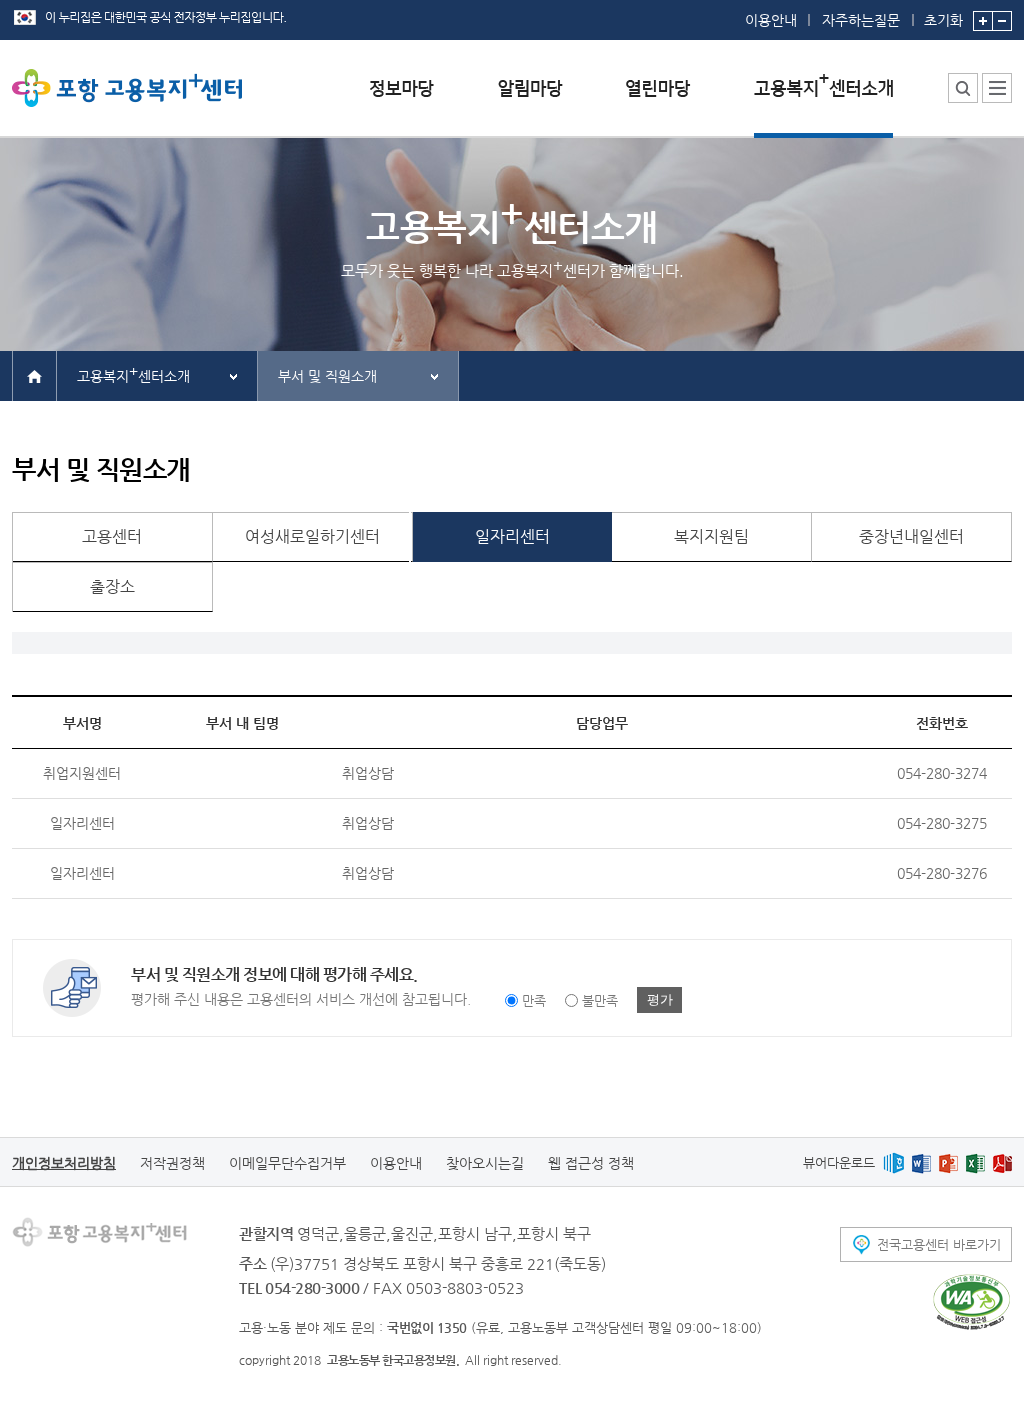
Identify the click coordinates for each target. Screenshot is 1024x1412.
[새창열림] (893, 1162)
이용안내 (771, 20)
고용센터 (112, 536)
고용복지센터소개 (133, 373)
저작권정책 (172, 1163)
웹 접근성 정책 (591, 1163)
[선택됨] (823, 103)
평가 (660, 999)
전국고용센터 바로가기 (939, 1244)
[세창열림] (971, 1302)
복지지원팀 (711, 536)
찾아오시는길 (485, 1163)
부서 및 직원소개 (327, 376)
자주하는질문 (861, 20)
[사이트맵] (997, 88)
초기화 (943, 19)
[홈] (34, 375)
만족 (534, 1000)
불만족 (600, 1000)
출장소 (112, 586)
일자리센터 (512, 536)
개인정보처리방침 (64, 1163)
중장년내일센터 (911, 536)
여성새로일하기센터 (312, 536)
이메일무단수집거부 (287, 1163)
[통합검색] (963, 88)
